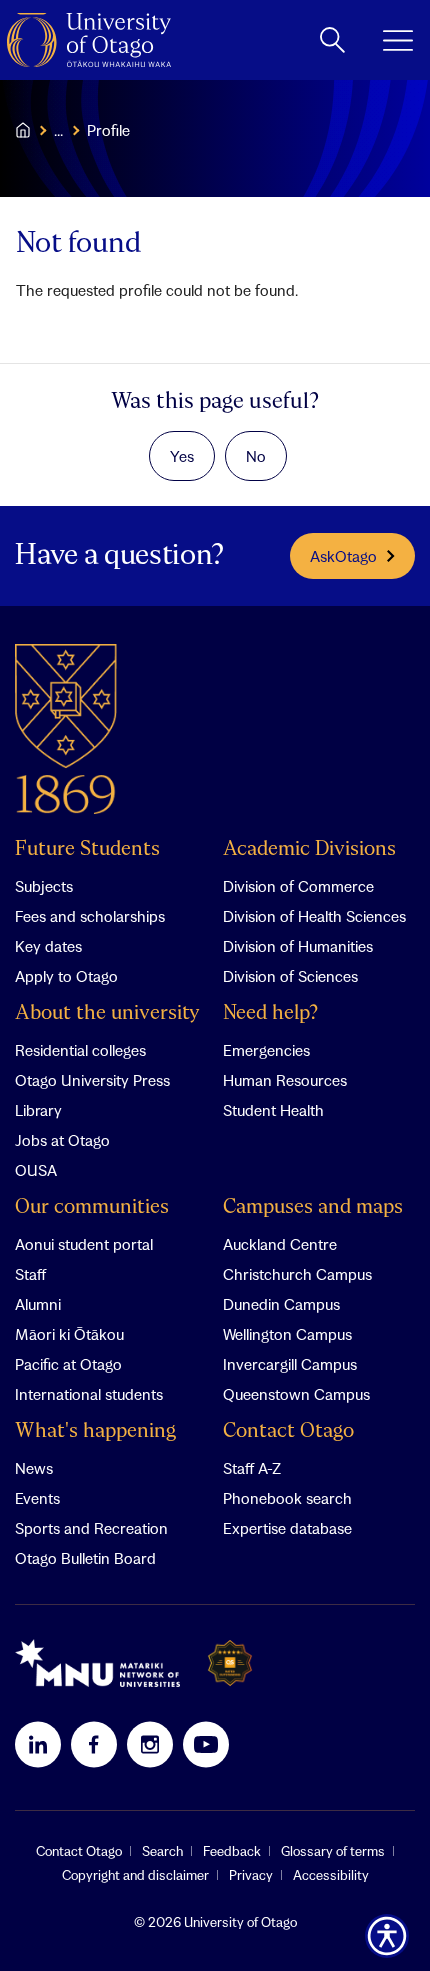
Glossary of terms (333, 1851)
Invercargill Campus (290, 1364)
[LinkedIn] (38, 1744)
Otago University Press (92, 1080)
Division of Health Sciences (314, 916)
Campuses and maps (313, 1207)
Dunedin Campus (281, 1304)
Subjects (44, 886)
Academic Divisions (309, 849)
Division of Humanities (298, 946)
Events (37, 1498)
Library (38, 1110)
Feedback (232, 1851)
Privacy (251, 1875)
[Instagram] (150, 1744)
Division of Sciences (290, 976)
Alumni (38, 1304)
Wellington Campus (287, 1334)
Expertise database (287, 1528)
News (34, 1468)
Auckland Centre (280, 1244)
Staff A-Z (252, 1468)
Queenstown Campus (296, 1394)
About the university (107, 1013)
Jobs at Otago (62, 1140)
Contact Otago (288, 1431)
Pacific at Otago (68, 1364)
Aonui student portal (84, 1244)
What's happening (95, 1431)
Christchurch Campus (297, 1274)
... (58, 130)
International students (89, 1394)
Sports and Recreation (91, 1528)
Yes (182, 456)
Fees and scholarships (90, 916)
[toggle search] (332, 40)
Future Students (87, 849)
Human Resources (285, 1080)
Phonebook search (287, 1498)
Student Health (273, 1110)
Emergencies (266, 1050)
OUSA (36, 1170)
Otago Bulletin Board (85, 1558)
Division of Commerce (298, 886)
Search (162, 1851)
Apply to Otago (66, 976)
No (256, 456)
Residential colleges (80, 1050)
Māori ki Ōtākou (69, 1334)
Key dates (48, 946)
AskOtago (343, 556)
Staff (30, 1274)
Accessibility (331, 1875)
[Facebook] (94, 1744)
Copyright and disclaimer (135, 1875)
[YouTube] (206, 1744)
